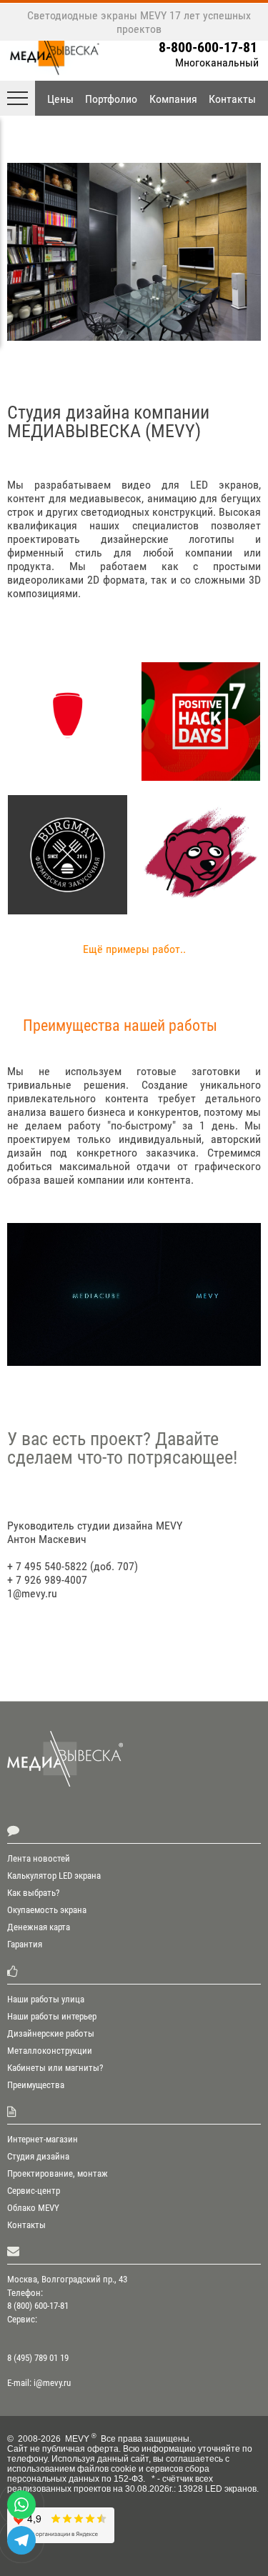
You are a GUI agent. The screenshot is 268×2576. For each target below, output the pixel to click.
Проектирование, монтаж (58, 2173)
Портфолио (111, 99)
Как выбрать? (33, 1893)
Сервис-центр (34, 2191)
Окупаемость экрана (47, 1910)
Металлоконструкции (50, 2051)
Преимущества (36, 2085)
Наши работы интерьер (52, 2016)
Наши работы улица (46, 1999)
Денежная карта (39, 1927)
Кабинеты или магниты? (55, 2068)
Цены (60, 99)
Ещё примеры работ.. (134, 949)
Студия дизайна (38, 2156)
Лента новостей (39, 1858)
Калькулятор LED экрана (54, 1876)
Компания (173, 99)
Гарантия (25, 1944)
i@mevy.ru (52, 2383)
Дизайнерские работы (51, 2033)
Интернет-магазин (43, 2139)
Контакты (232, 99)
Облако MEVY (33, 2208)
